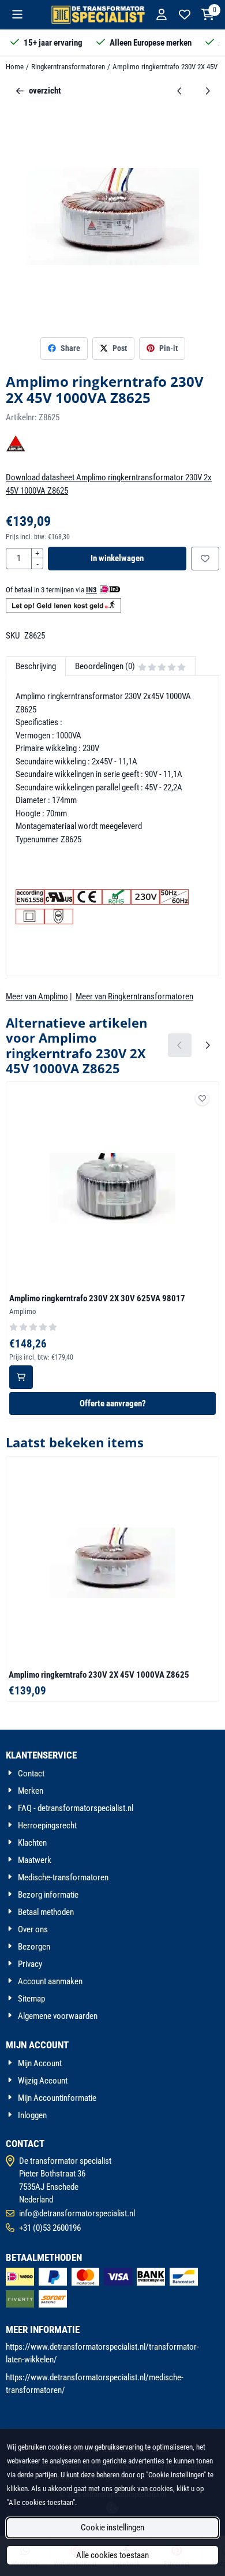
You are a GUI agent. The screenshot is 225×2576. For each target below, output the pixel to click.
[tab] (35, 667)
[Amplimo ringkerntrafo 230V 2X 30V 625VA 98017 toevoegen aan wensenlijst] (202, 1098)
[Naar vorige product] (180, 91)
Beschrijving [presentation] (36, 666)
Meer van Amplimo (37, 996)
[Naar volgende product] (208, 91)
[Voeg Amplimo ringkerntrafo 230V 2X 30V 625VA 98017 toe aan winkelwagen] (21, 1377)
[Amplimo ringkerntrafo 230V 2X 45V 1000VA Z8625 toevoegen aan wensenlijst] (205, 559)
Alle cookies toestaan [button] (112, 2555)
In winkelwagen (117, 558)
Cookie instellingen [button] (112, 2528)
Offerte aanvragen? (113, 1403)
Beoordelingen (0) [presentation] (105, 666)
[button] (17, 14)
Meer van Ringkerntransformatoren (134, 996)
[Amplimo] (16, 451)
